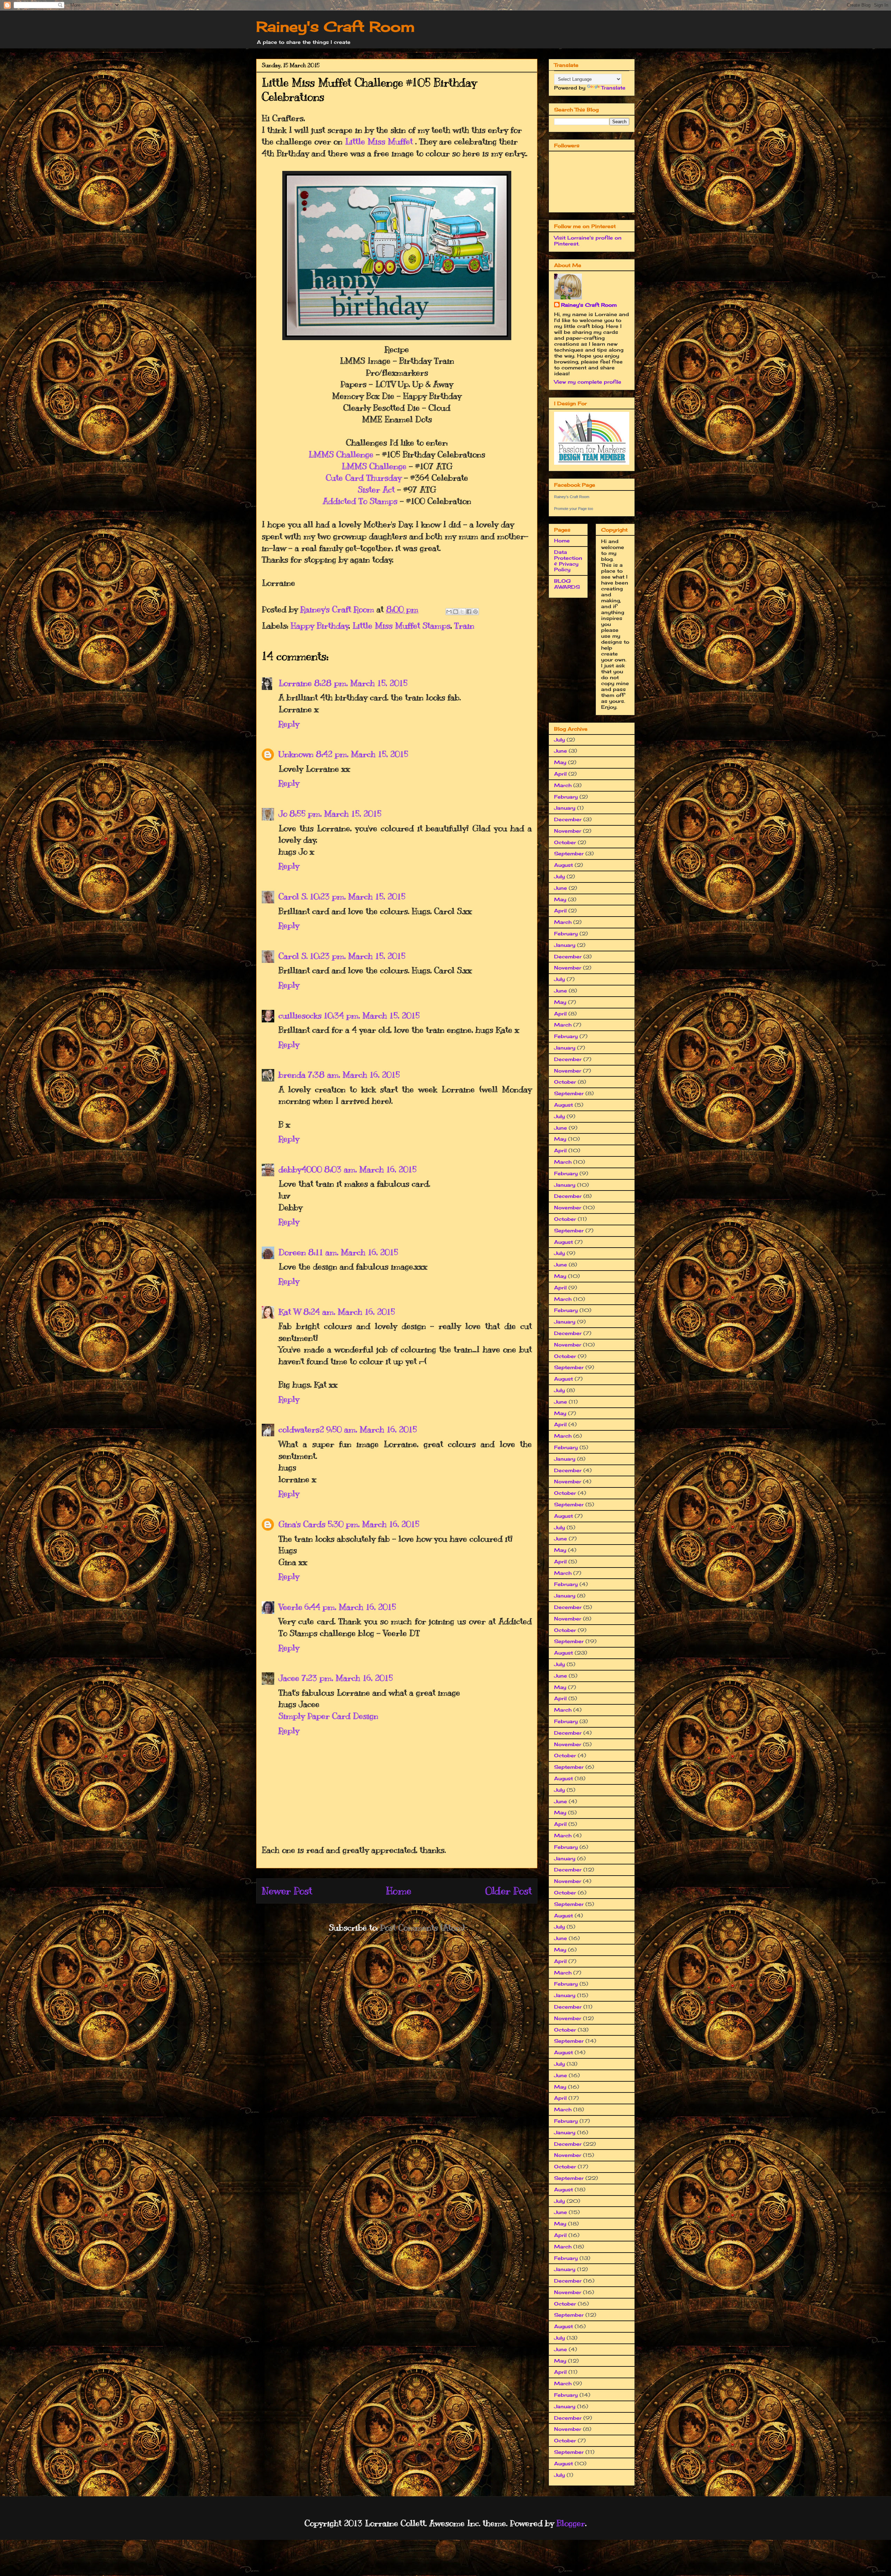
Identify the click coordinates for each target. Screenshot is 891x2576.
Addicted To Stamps (360, 501)
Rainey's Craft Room (336, 27)
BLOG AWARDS (567, 584)
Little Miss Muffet (379, 141)
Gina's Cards (302, 1524)
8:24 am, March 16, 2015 (349, 1312)
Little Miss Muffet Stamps (401, 626)
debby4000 (300, 1169)
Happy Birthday (320, 626)
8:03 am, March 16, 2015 (370, 1169)
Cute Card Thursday (364, 478)
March (563, 785)
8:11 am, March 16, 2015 (353, 1252)
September (569, 853)
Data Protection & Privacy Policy (568, 561)
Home (399, 1891)
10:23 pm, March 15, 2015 (358, 896)
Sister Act (376, 489)
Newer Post (287, 1891)
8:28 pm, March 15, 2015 (361, 683)
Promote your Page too (574, 509)
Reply (289, 724)
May (560, 762)
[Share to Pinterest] (475, 612)
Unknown (296, 754)
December (568, 819)
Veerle (290, 1607)
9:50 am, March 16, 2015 (372, 1429)
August (563, 865)
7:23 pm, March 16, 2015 (347, 1678)
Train (464, 626)
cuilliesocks (300, 1015)
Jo (283, 814)
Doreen (292, 1252)
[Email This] (449, 612)
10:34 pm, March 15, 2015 (372, 1015)
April (560, 774)
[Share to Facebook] (469, 612)
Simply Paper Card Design (328, 1716)
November (568, 831)
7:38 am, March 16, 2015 (354, 1075)
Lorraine (295, 683)
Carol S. (293, 896)
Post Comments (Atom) (422, 1927)
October (565, 842)
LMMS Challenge (341, 454)
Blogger (571, 2523)
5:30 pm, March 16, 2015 (373, 1524)
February (566, 797)
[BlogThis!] (456, 612)
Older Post (508, 1891)
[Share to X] (462, 612)
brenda (292, 1075)
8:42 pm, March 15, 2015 (362, 754)
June (561, 751)
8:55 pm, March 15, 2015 (335, 814)
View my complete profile (588, 382)
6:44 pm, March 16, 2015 (350, 1607)
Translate (613, 88)
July (559, 740)
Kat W (290, 1312)
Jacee (289, 1678)
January (565, 808)
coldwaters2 (301, 1429)
